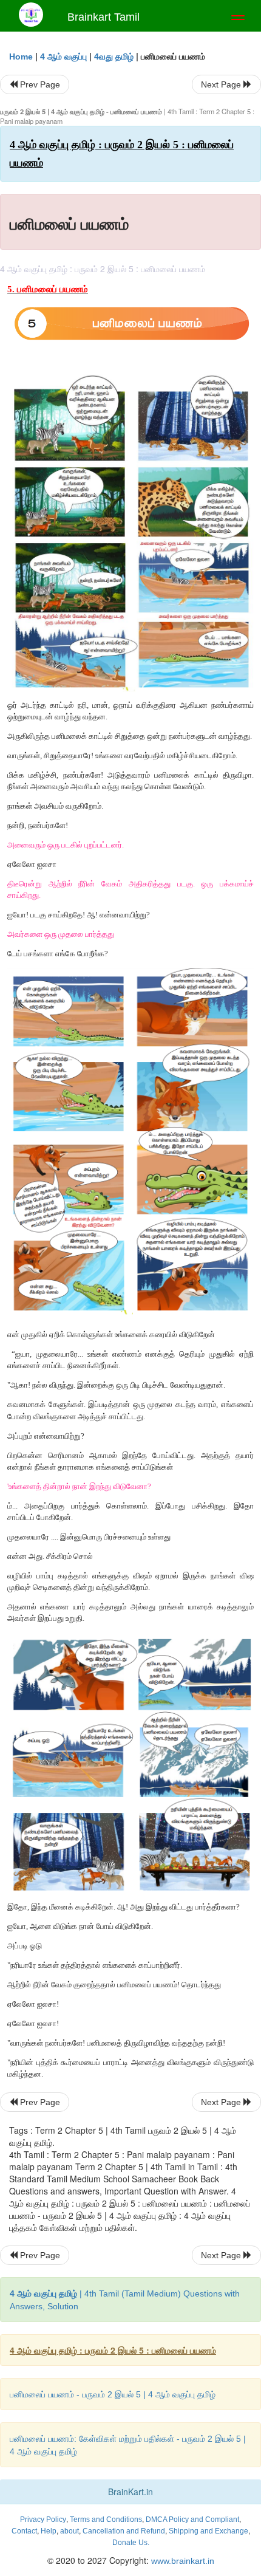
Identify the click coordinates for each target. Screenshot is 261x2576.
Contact (24, 2531)
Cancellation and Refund (124, 2531)
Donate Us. (131, 2543)
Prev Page (39, 84)
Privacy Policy (43, 2519)
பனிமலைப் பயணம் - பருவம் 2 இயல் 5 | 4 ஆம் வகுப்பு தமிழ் (113, 2394)
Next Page (222, 84)
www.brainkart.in (181, 2561)
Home (21, 57)
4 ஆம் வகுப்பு (63, 57)
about (69, 2531)
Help (49, 2531)
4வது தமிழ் (114, 57)
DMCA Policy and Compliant (192, 2519)
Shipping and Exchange (208, 2531)
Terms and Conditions (106, 2519)
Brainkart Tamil (103, 17)
